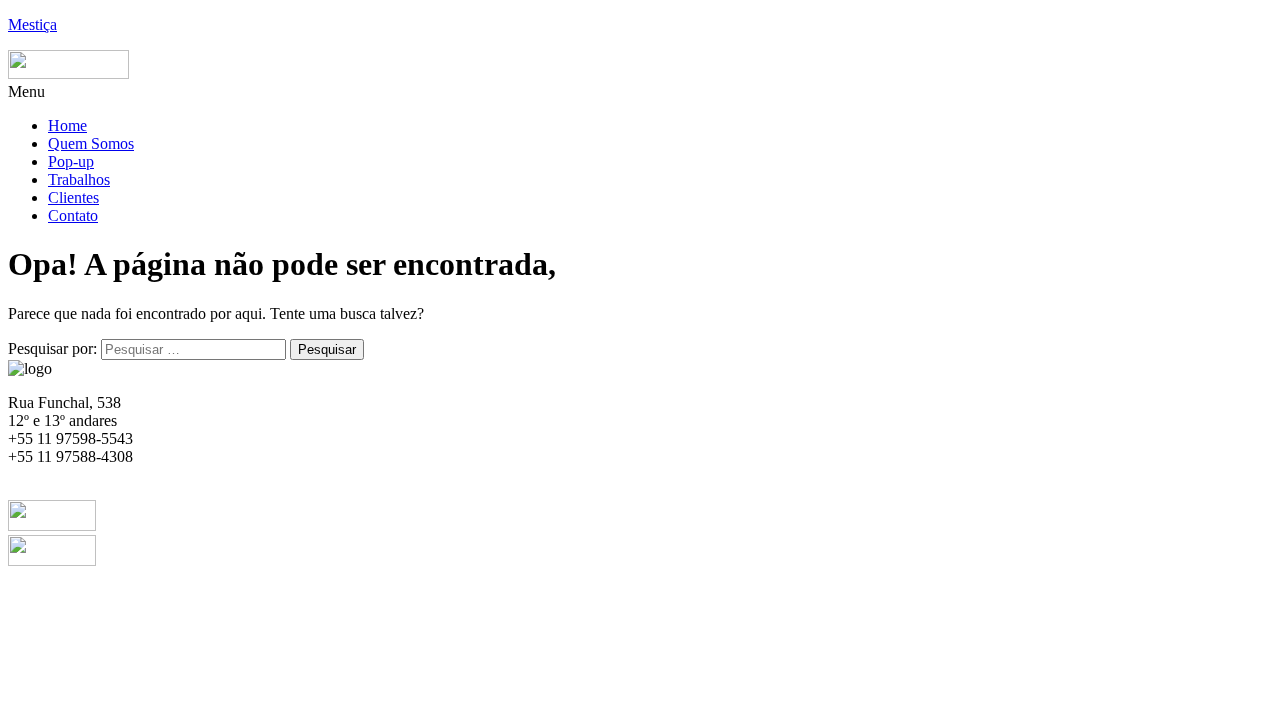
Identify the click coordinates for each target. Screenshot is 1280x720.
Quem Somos (91, 143)
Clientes (73, 197)
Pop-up (71, 161)
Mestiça (32, 24)
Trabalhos (79, 179)
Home (67, 125)
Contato (73, 215)
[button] (640, 92)
